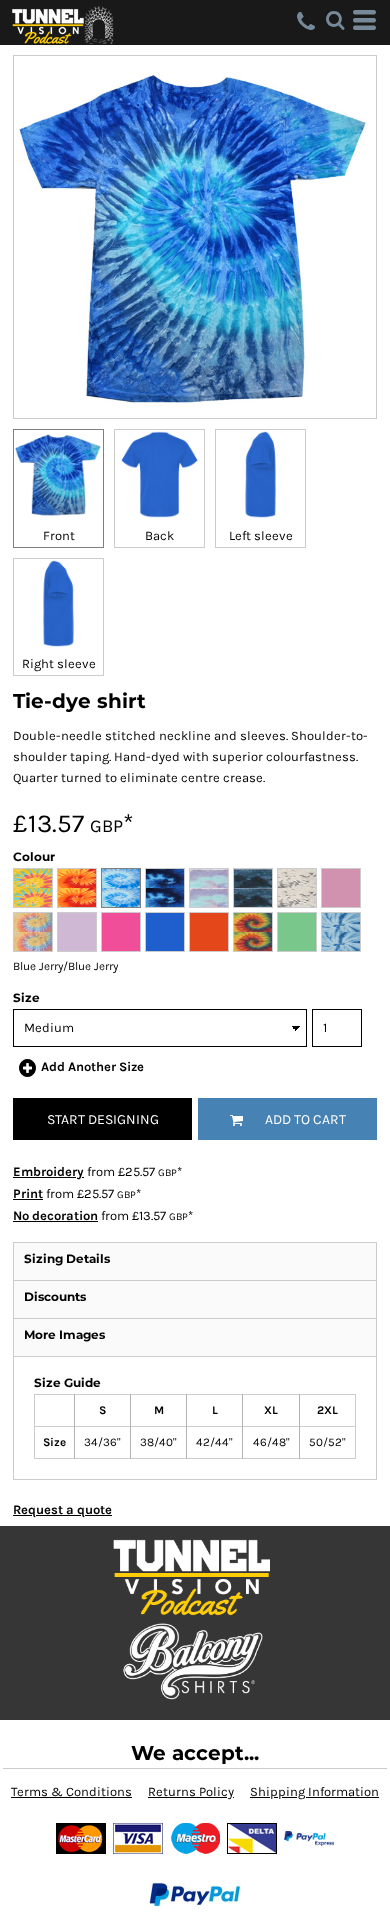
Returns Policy (191, 1791)
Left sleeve (261, 535)
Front (59, 535)
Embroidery (48, 1171)
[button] (335, 20)
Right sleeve (59, 663)
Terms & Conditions (71, 1791)
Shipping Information (314, 1791)
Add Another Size (92, 1066)
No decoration (55, 1215)
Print (28, 1193)
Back (159, 535)
